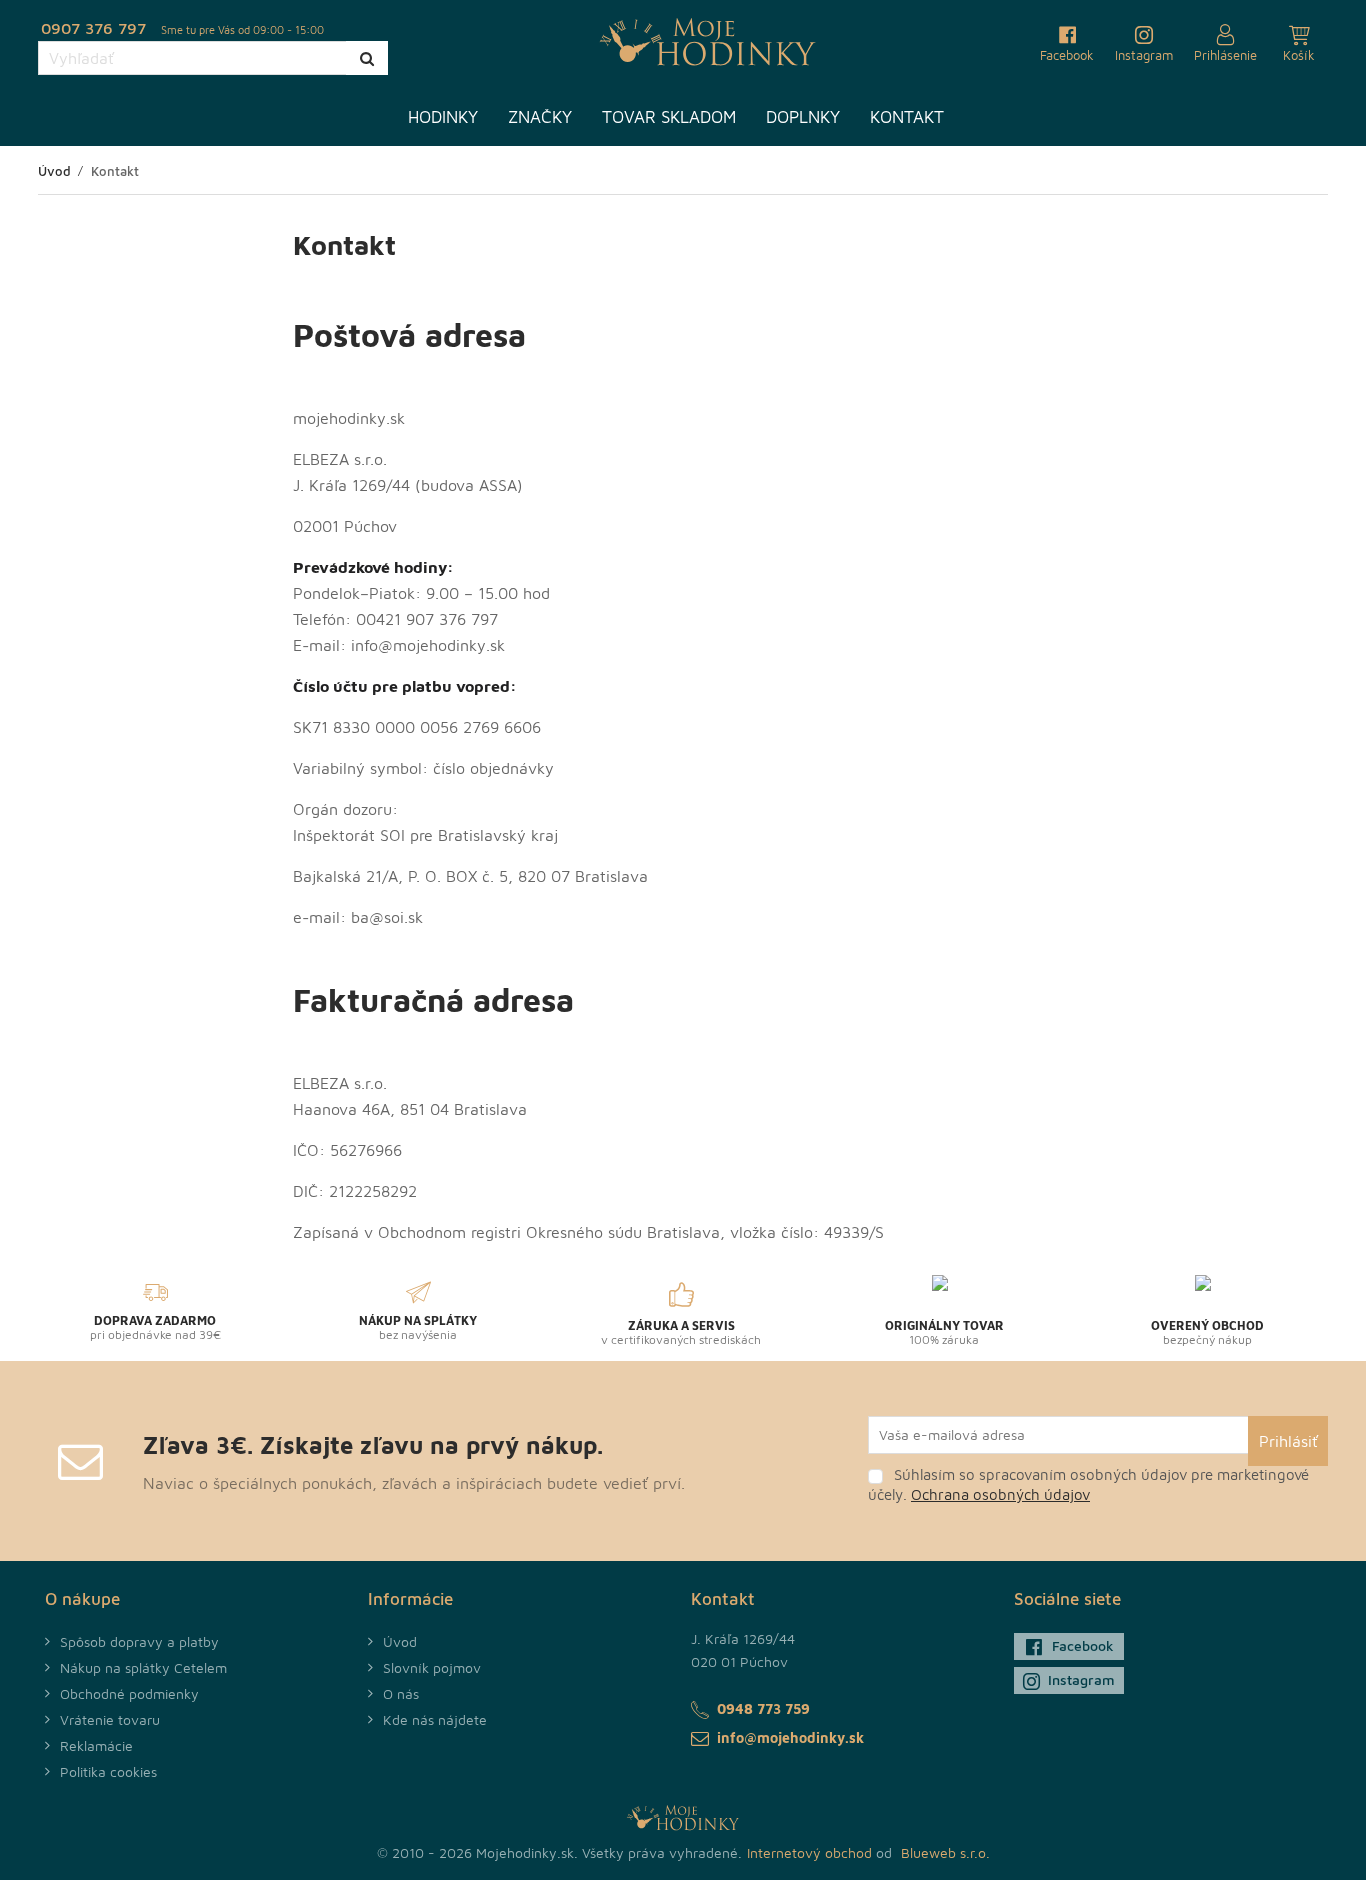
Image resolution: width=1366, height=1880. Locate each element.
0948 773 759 (763, 1708)
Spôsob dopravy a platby (139, 1641)
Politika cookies (108, 1771)
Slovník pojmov (432, 1667)
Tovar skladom (669, 117)
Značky (540, 117)
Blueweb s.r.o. (945, 1852)
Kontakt (907, 117)
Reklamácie (96, 1745)
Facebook (1083, 1645)
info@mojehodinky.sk (790, 1737)
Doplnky (803, 117)
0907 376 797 (93, 28)
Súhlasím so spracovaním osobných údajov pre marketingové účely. (1088, 1484)
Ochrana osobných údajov (1000, 1494)
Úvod (400, 1641)
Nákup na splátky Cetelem (143, 1667)
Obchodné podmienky (129, 1693)
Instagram (1081, 1679)
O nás (401, 1693)
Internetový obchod (809, 1852)
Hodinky (443, 117)
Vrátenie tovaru (110, 1719)
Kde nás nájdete (435, 1719)
